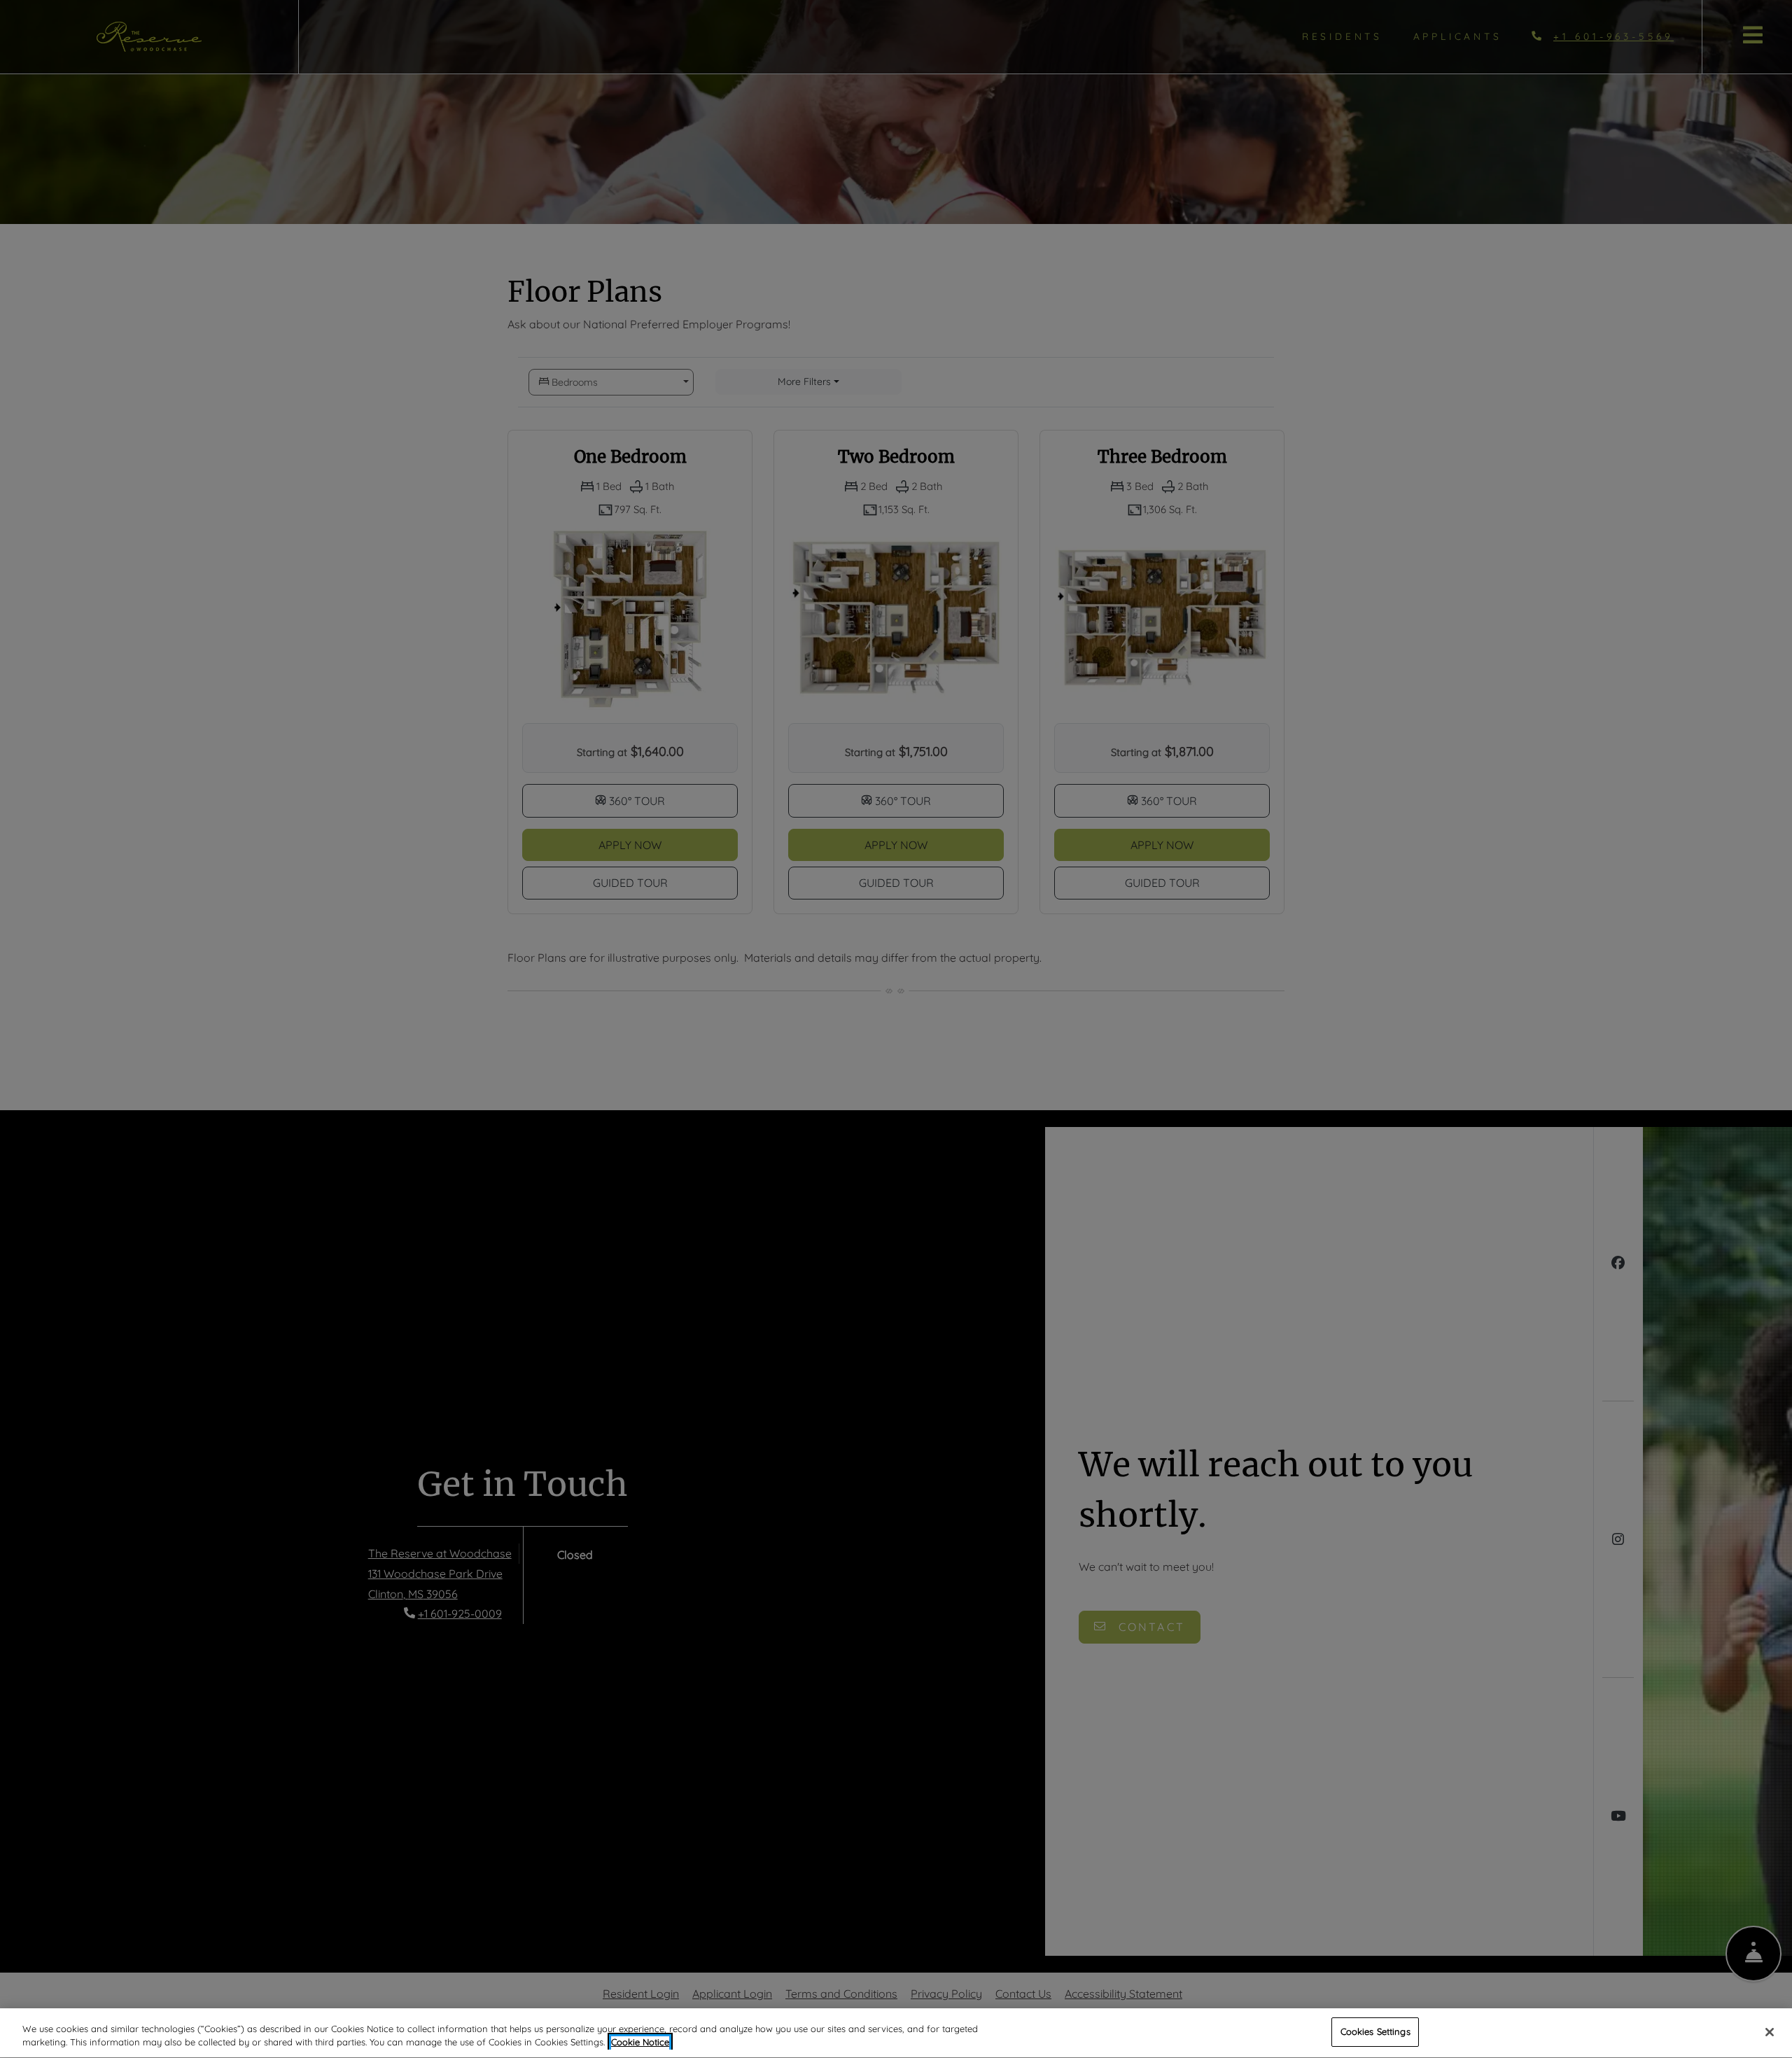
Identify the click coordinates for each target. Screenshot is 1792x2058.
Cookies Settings (1375, 2031)
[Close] (1770, 2032)
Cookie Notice (640, 2043)
